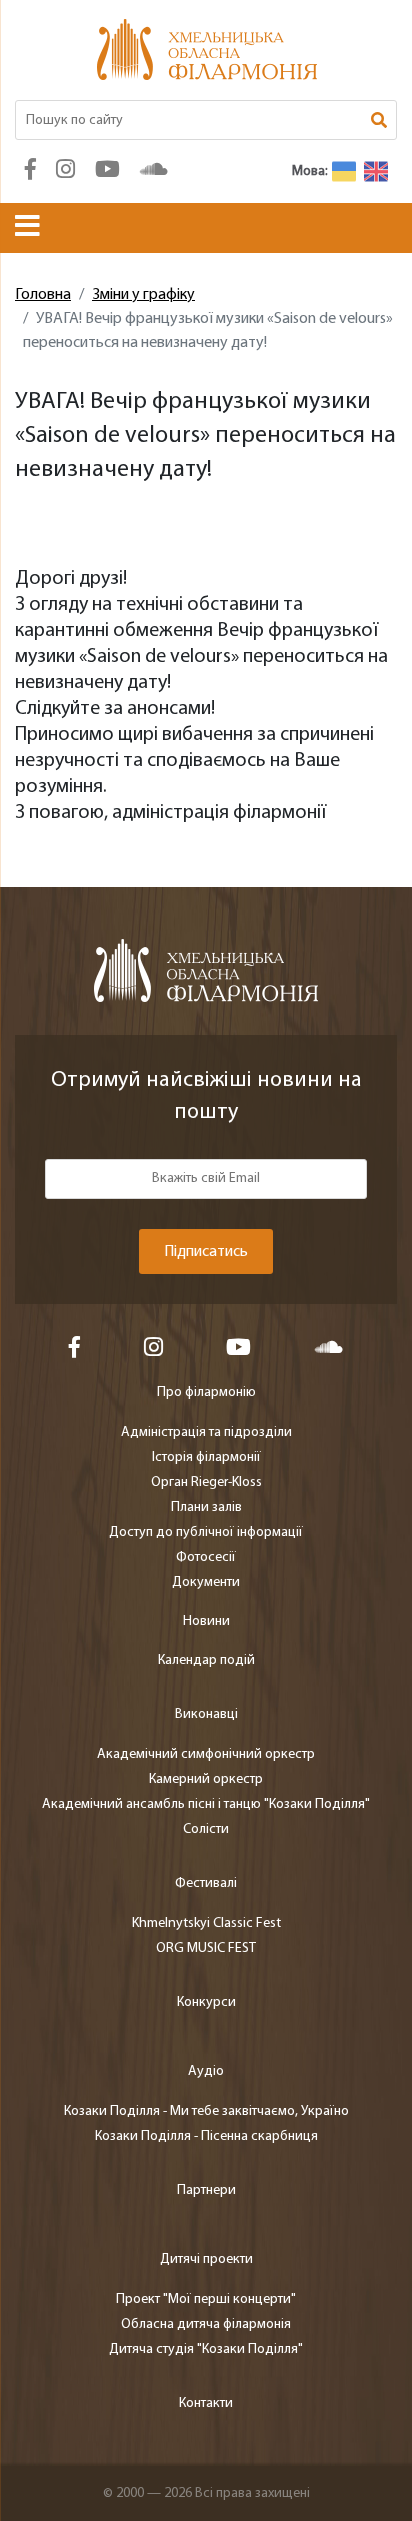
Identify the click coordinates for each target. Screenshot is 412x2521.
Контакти (206, 2403)
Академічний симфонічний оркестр (206, 1754)
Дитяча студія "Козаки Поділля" (206, 2349)
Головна (43, 295)
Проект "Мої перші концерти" (206, 2299)
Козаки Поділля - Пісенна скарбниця (206, 2136)
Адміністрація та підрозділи (206, 1432)
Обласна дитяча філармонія (206, 2324)
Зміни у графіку (143, 295)
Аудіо (206, 2071)
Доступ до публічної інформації (206, 1532)
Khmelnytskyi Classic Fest (206, 1923)
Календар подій (206, 1660)
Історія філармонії (206, 1457)
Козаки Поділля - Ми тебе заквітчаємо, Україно (206, 2111)
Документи (206, 1582)
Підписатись (206, 1252)
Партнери (206, 2190)
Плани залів (206, 1507)
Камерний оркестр (206, 1779)
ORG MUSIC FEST (206, 1948)
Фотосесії (206, 1557)
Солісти (206, 1829)
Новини (206, 1621)
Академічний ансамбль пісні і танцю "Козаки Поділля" (206, 1804)
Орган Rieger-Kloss (206, 1482)
